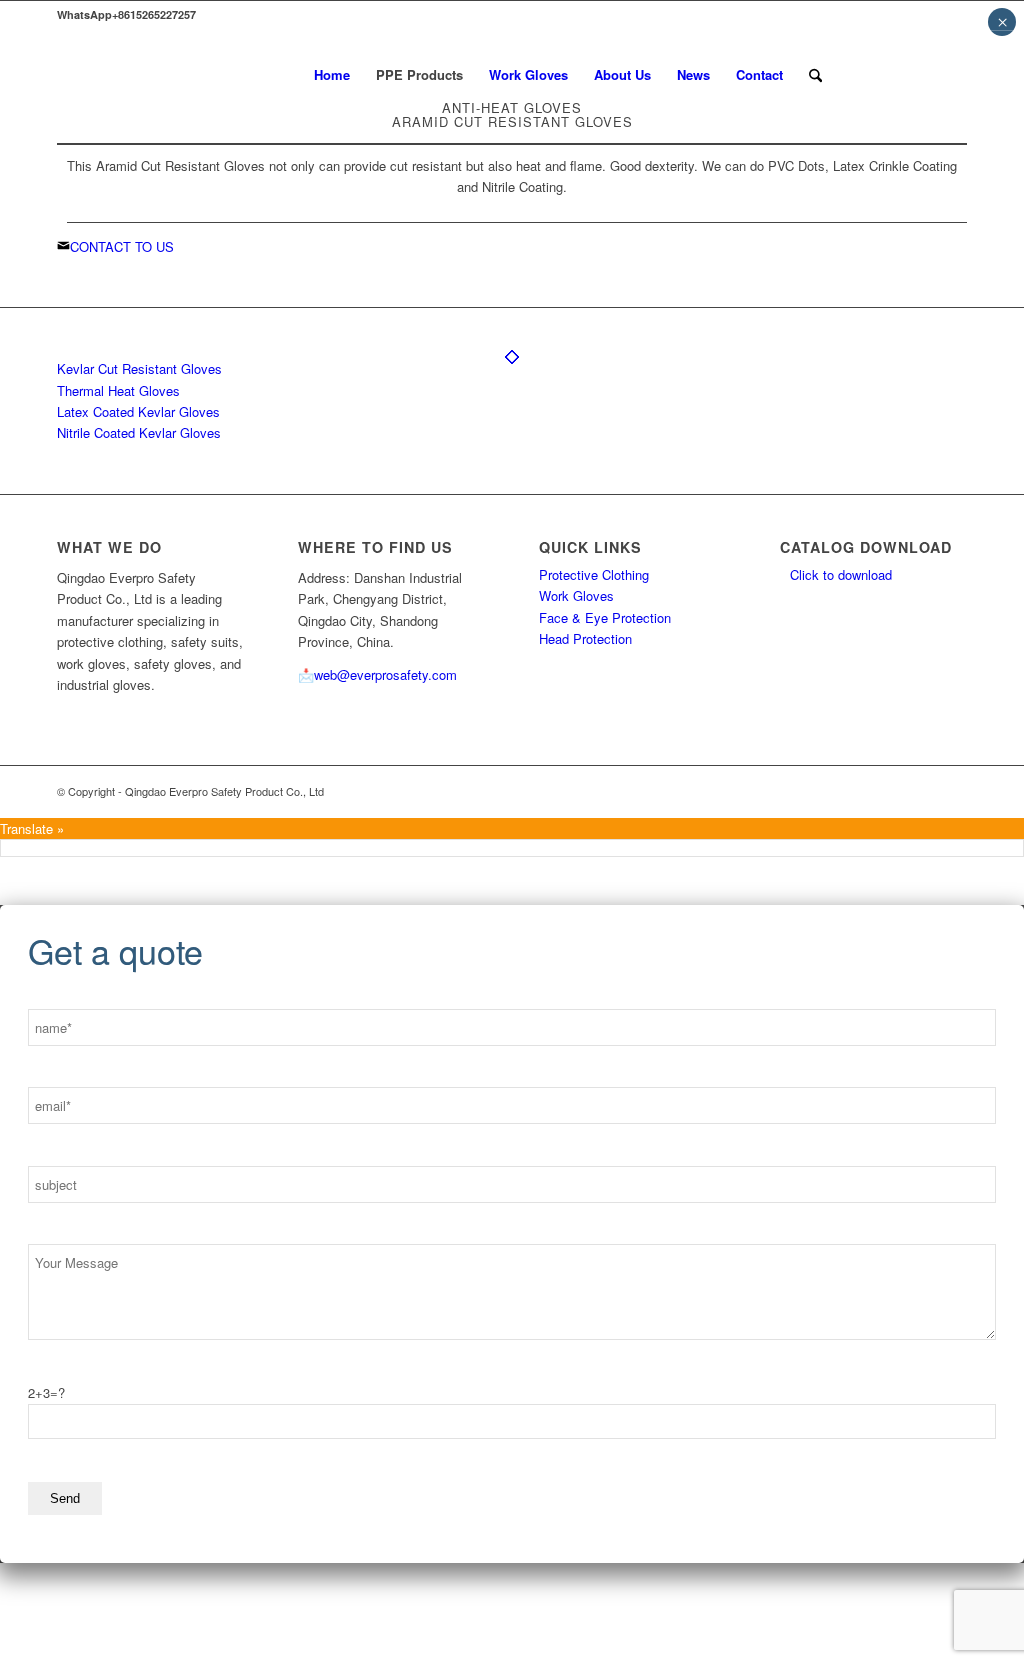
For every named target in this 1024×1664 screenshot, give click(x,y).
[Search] (815, 75)
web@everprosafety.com (385, 674)
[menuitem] (332, 75)
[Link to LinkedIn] (892, 74)
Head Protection (585, 638)
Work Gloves (576, 595)
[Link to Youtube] (952, 74)
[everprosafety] (108, 75)
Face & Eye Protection (605, 617)
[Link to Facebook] (922, 74)
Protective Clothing (594, 574)
